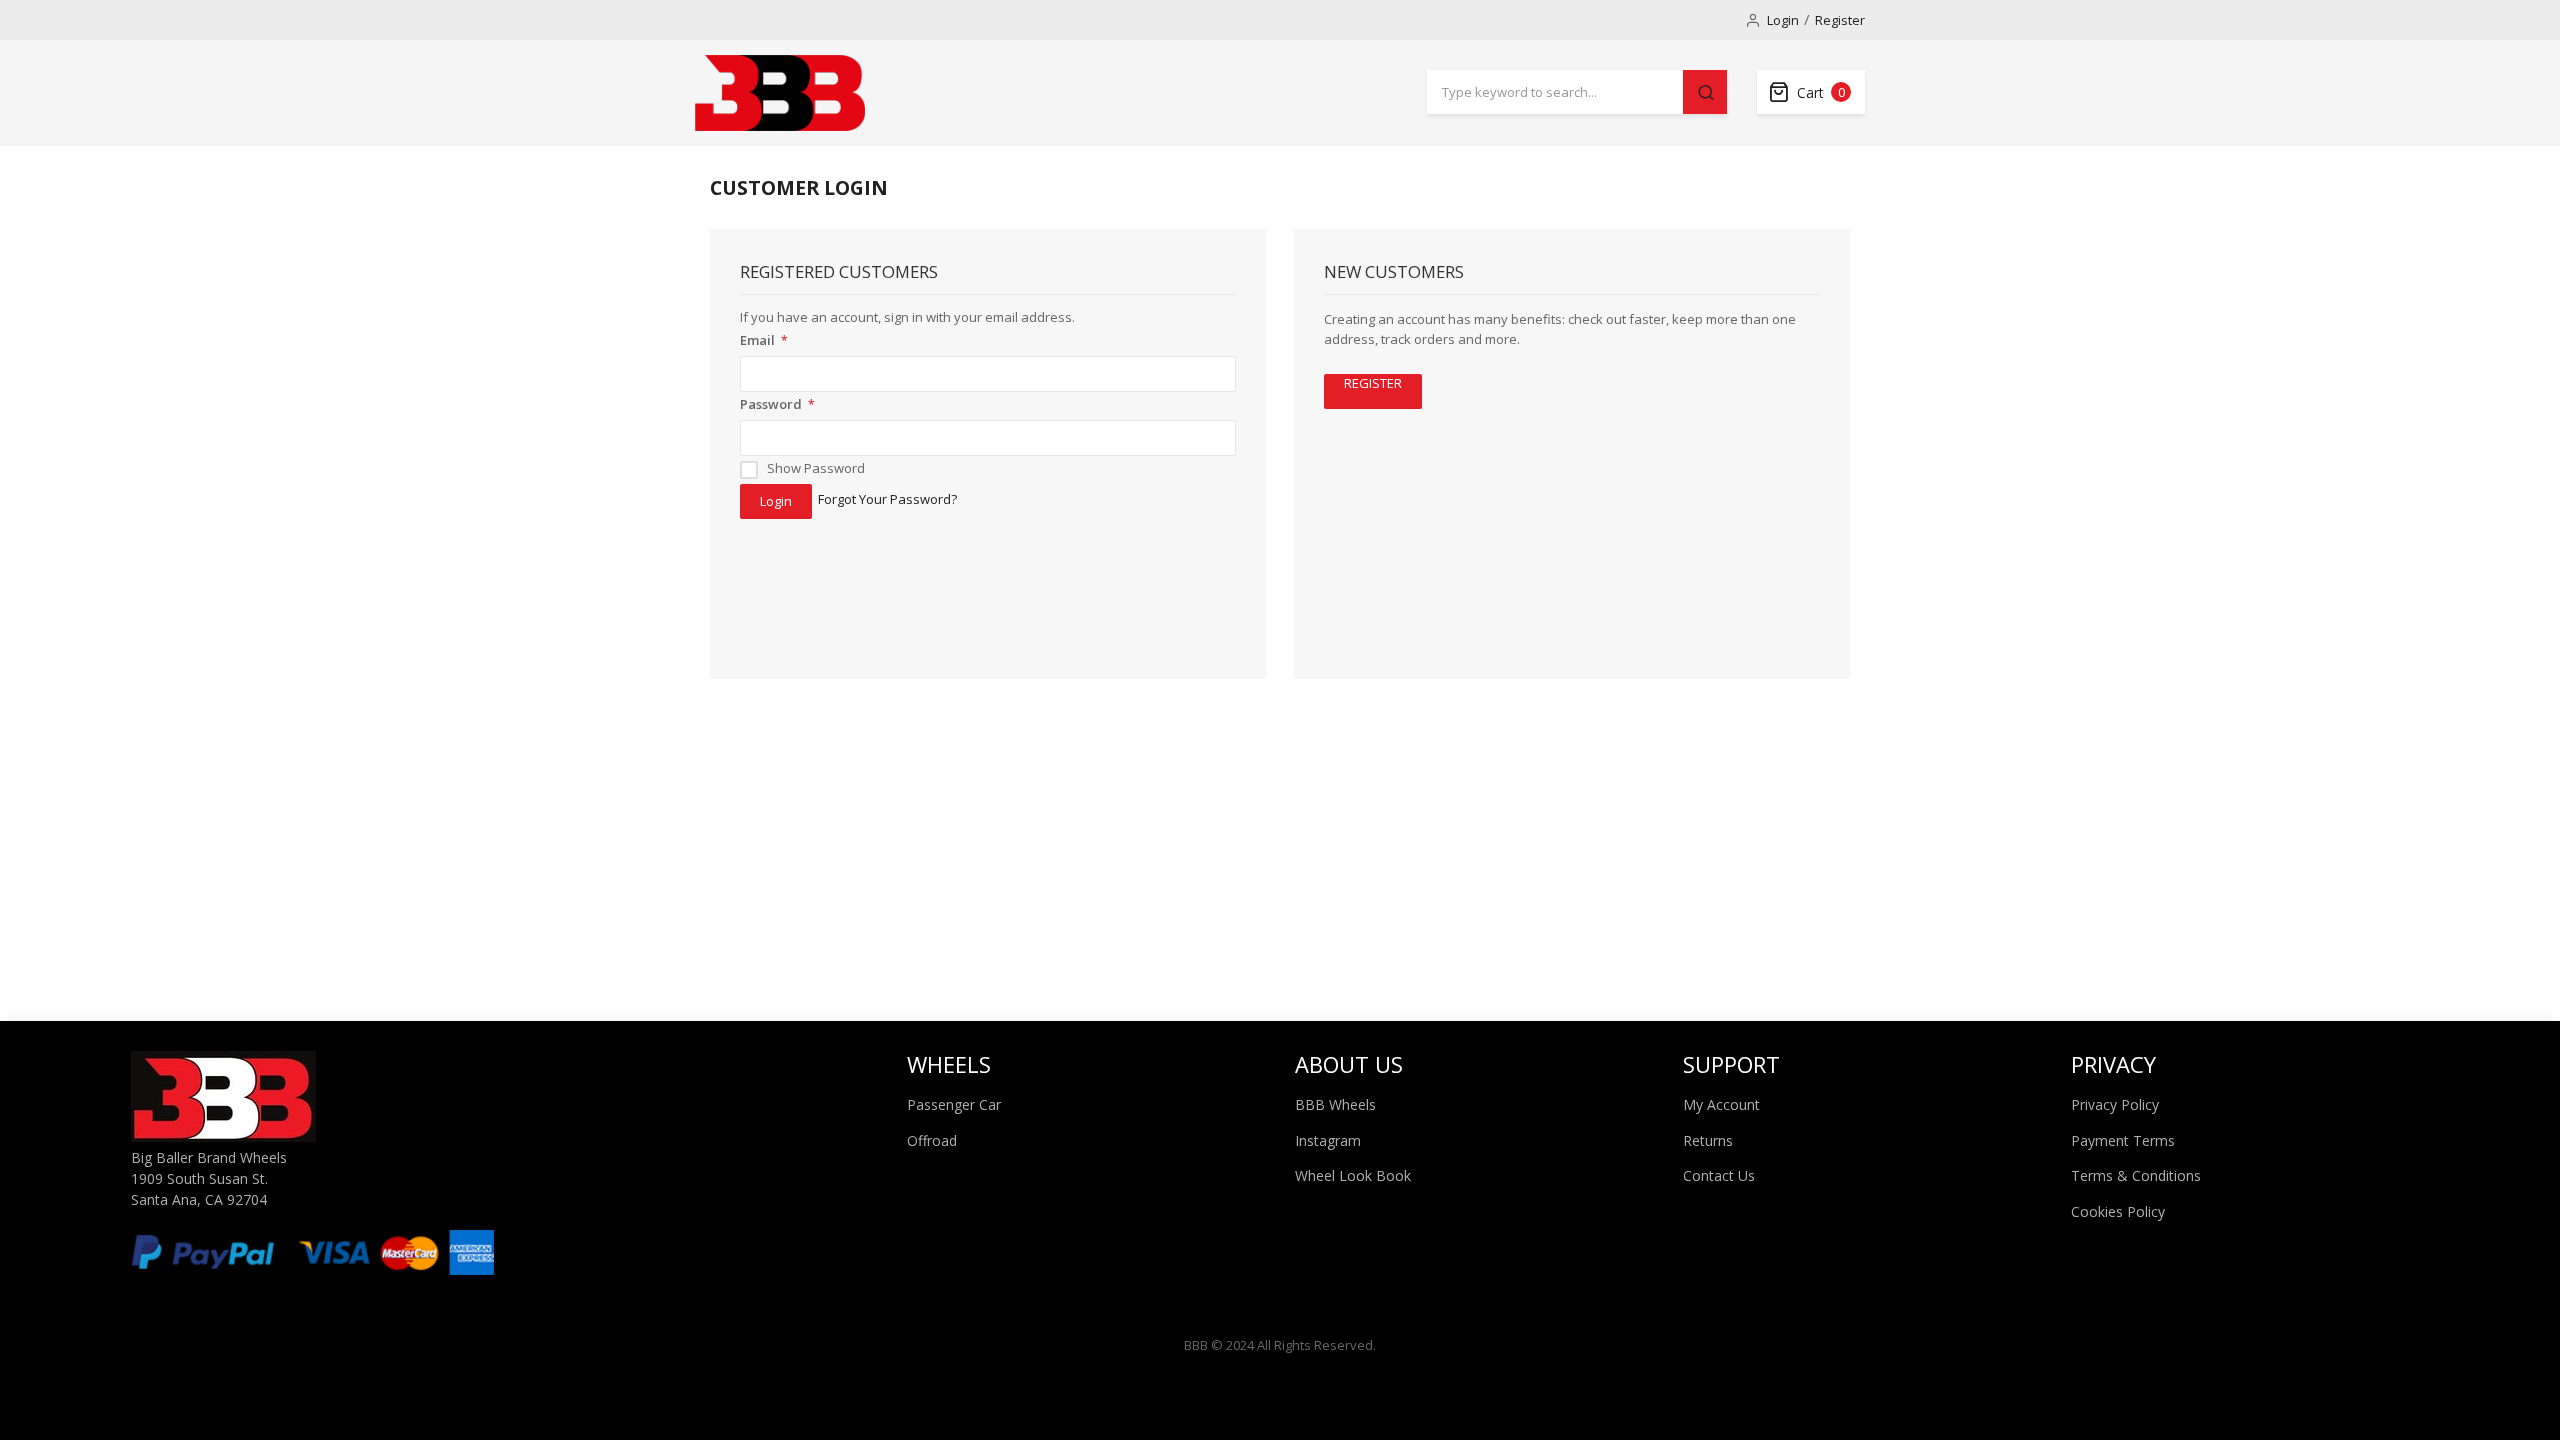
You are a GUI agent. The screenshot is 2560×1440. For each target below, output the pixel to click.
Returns (1708, 1140)
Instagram (1328, 1140)
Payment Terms (2123, 1140)
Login (1783, 20)
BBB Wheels (1335, 1104)
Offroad (932, 1140)
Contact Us (1719, 1175)
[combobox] (1555, 92)
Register (1840, 20)
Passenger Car (954, 1104)
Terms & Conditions (2136, 1175)
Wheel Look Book (1353, 1175)
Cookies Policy (2118, 1211)
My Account (1721, 1104)
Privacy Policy (2115, 1104)
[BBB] (780, 93)
